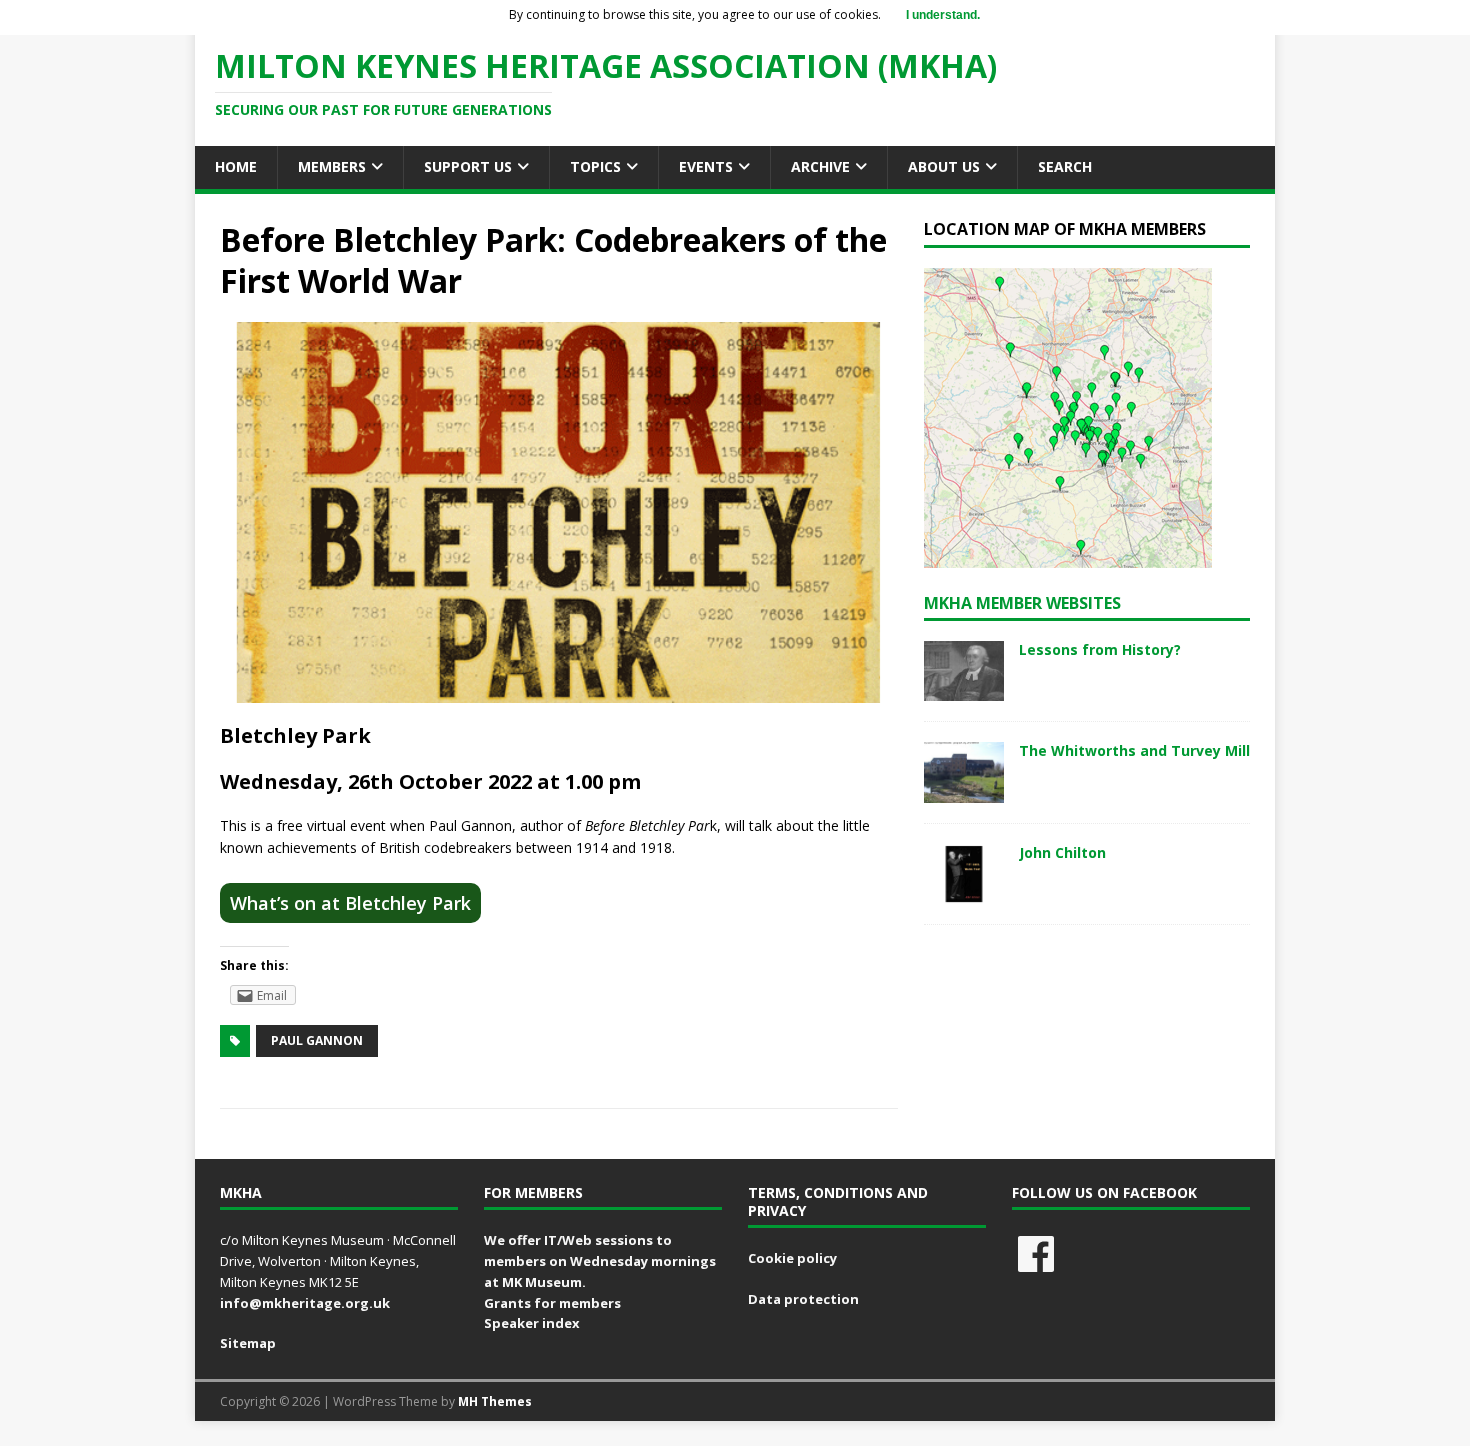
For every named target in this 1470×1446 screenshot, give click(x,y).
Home (236, 166)
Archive (820, 166)
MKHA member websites (1022, 603)
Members (332, 166)
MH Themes (495, 1401)
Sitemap (248, 1343)
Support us (468, 166)
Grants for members (552, 1303)
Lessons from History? (1100, 649)
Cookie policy (792, 1258)
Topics (595, 166)
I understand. (943, 15)
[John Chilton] (964, 891)
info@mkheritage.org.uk (305, 1303)
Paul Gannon (317, 1040)
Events (706, 166)
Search (1065, 166)
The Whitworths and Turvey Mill (1134, 750)
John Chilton (1062, 852)
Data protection (803, 1299)
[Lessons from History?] (964, 689)
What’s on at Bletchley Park (350, 903)
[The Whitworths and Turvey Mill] (964, 790)
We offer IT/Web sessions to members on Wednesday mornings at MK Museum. (600, 1261)
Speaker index (532, 1323)
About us (944, 166)
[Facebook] (1036, 1254)
